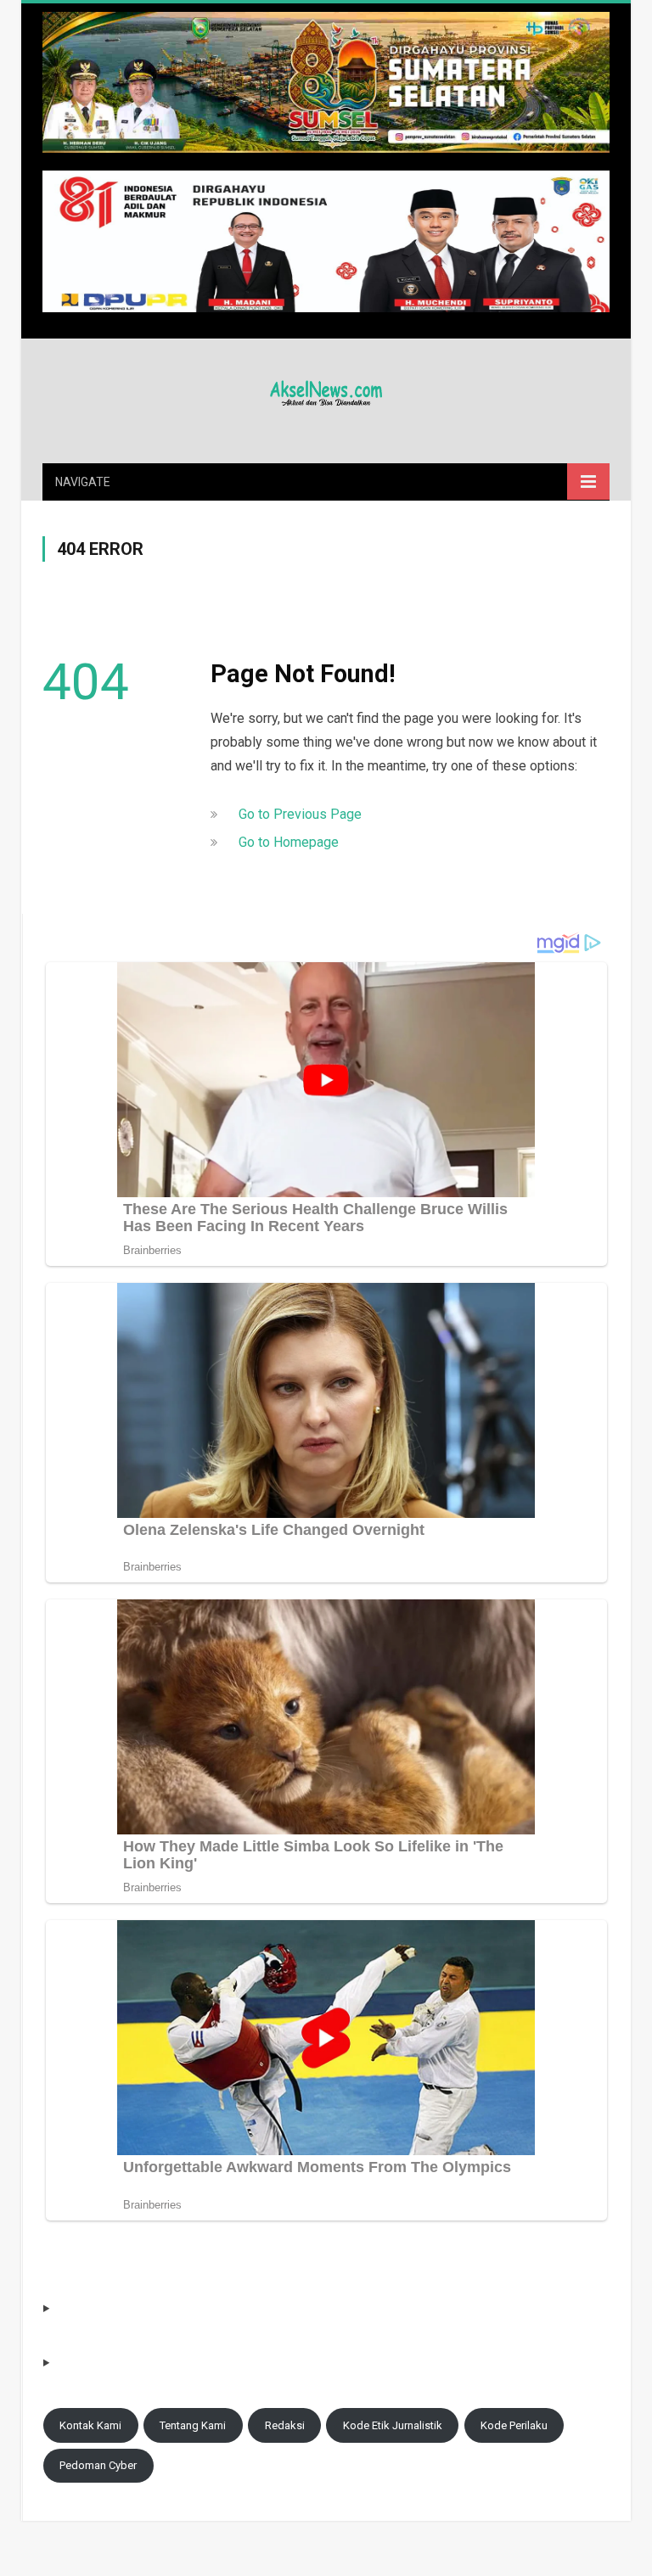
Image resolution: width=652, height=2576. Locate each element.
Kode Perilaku (514, 2425)
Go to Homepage (289, 842)
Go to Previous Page (300, 814)
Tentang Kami (193, 2425)
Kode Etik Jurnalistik (393, 2425)
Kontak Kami (90, 2425)
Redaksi (285, 2425)
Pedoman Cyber (98, 2465)
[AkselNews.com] (326, 391)
